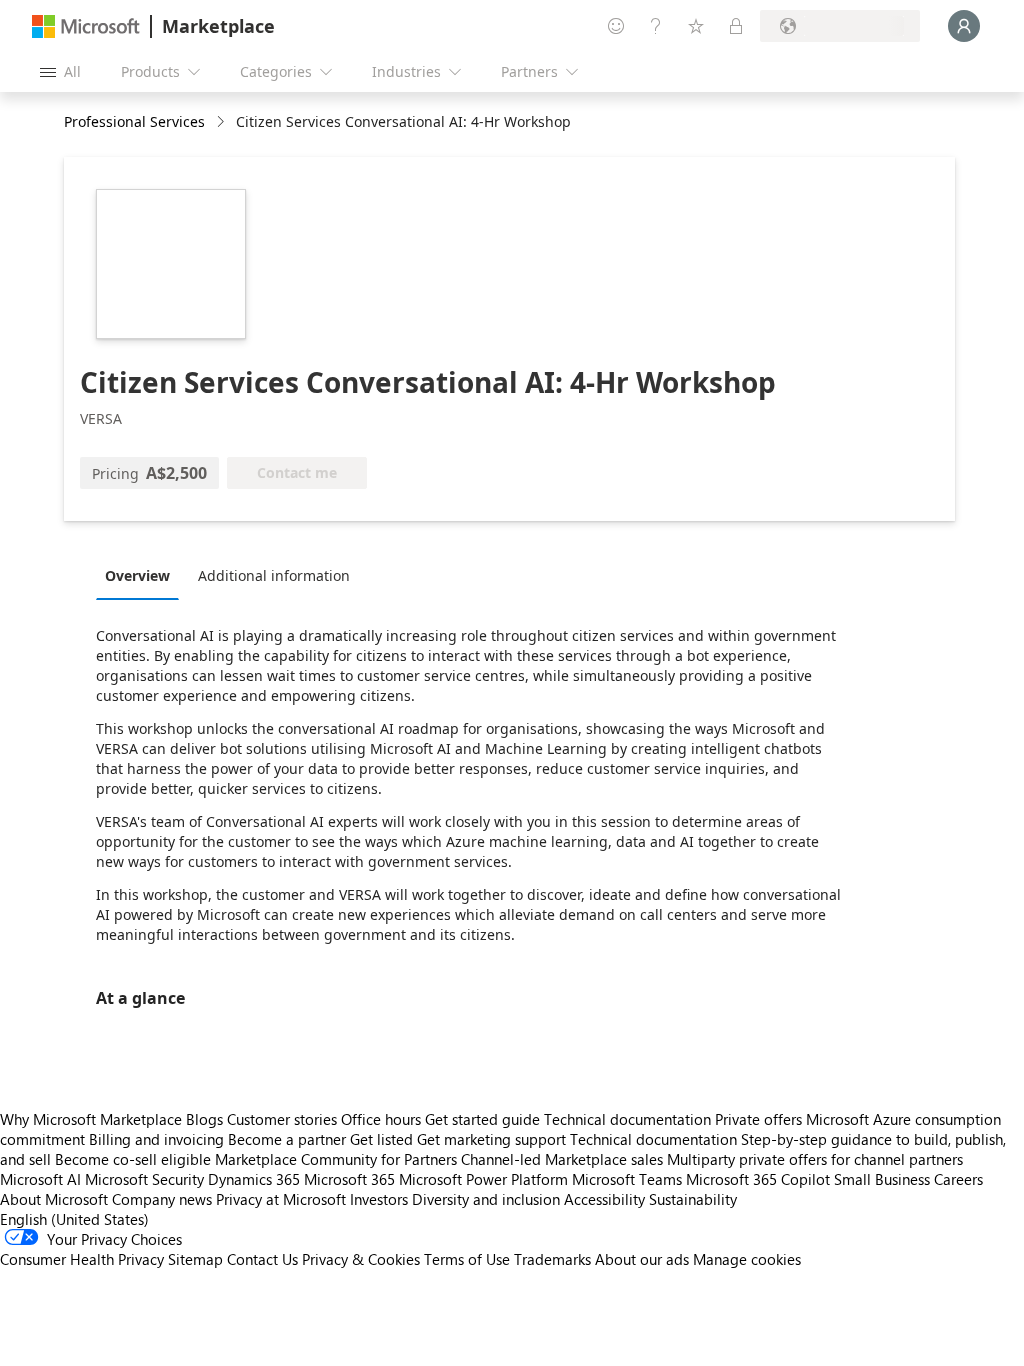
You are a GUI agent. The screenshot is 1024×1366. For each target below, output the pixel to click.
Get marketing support (491, 1139)
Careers (958, 1179)
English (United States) (74, 1219)
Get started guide (482, 1119)
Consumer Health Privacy (82, 1259)
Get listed (381, 1139)
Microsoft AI (40, 1179)
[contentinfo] (222, 122)
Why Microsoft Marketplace (91, 1119)
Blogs (204, 1119)
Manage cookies (747, 1259)
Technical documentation (627, 1119)
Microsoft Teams (627, 1179)
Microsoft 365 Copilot (758, 1179)
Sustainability (693, 1199)
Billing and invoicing (156, 1139)
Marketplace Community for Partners (336, 1159)
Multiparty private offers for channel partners (815, 1159)
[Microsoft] (86, 26)
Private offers (758, 1119)
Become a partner (287, 1139)
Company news (162, 1199)
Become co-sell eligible (133, 1159)
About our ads (642, 1259)
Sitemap (195, 1259)
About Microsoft (54, 1199)
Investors (379, 1199)
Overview (137, 575)
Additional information (274, 575)
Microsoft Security (144, 1179)
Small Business (882, 1179)
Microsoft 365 (349, 1179)
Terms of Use (467, 1259)
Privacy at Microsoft (281, 1199)
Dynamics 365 (254, 1179)
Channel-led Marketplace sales (562, 1159)
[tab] (142, 575)
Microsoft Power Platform (483, 1179)
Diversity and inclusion (486, 1199)
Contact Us (262, 1259)
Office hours (381, 1119)
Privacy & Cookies (361, 1259)
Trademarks (552, 1259)
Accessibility (604, 1199)
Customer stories (282, 1119)
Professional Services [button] (134, 121)
